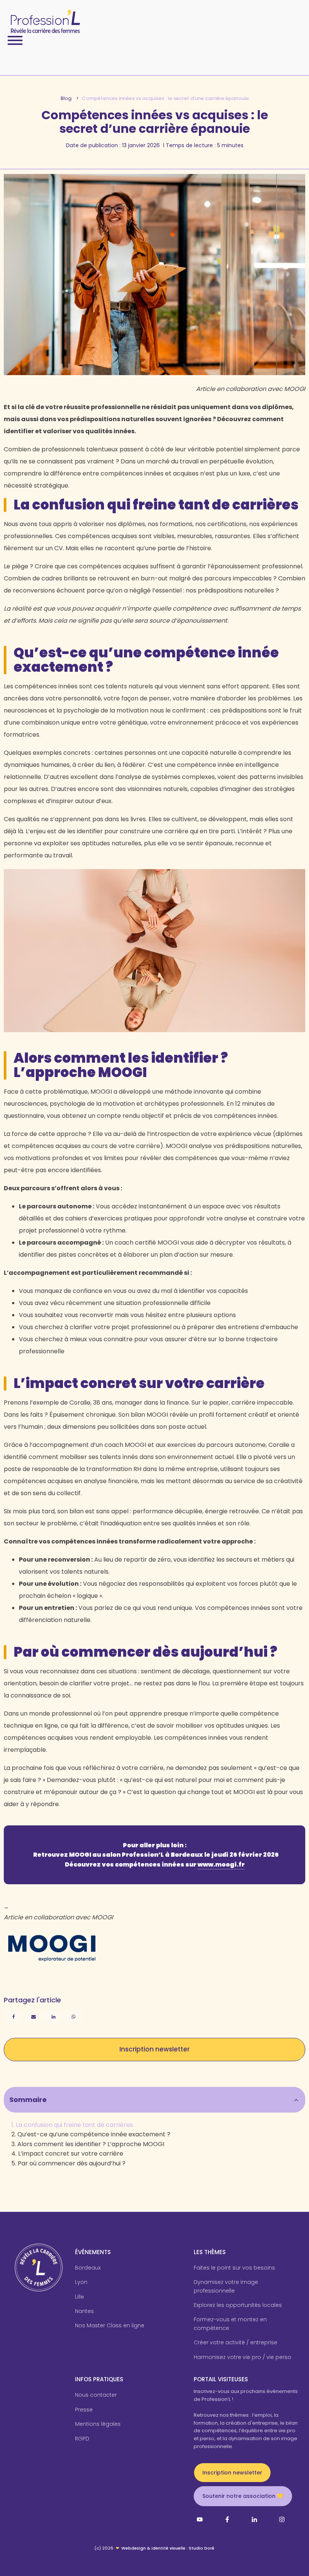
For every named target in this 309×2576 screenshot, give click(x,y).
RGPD (82, 2439)
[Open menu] (15, 40)
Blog (66, 98)
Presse (84, 2410)
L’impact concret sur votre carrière (71, 2154)
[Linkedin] (54, 2017)
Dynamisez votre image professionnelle (226, 2286)
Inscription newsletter (154, 2049)
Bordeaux (88, 2268)
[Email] (34, 2017)
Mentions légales (98, 2424)
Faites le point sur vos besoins (234, 2268)
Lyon (81, 2282)
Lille (80, 2297)
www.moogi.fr (221, 1864)
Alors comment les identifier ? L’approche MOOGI (91, 2144)
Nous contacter (96, 2395)
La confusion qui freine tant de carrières (74, 2125)
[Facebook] (14, 2017)
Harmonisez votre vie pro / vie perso (242, 2357)
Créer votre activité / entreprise (236, 2342)
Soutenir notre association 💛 (243, 2496)
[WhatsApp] (73, 2017)
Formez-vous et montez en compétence (230, 2324)
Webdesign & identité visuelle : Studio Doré (168, 2548)
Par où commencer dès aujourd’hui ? (72, 2163)
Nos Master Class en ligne (110, 2325)
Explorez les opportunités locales (238, 2305)
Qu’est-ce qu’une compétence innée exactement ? (94, 2134)
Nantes (84, 2311)
